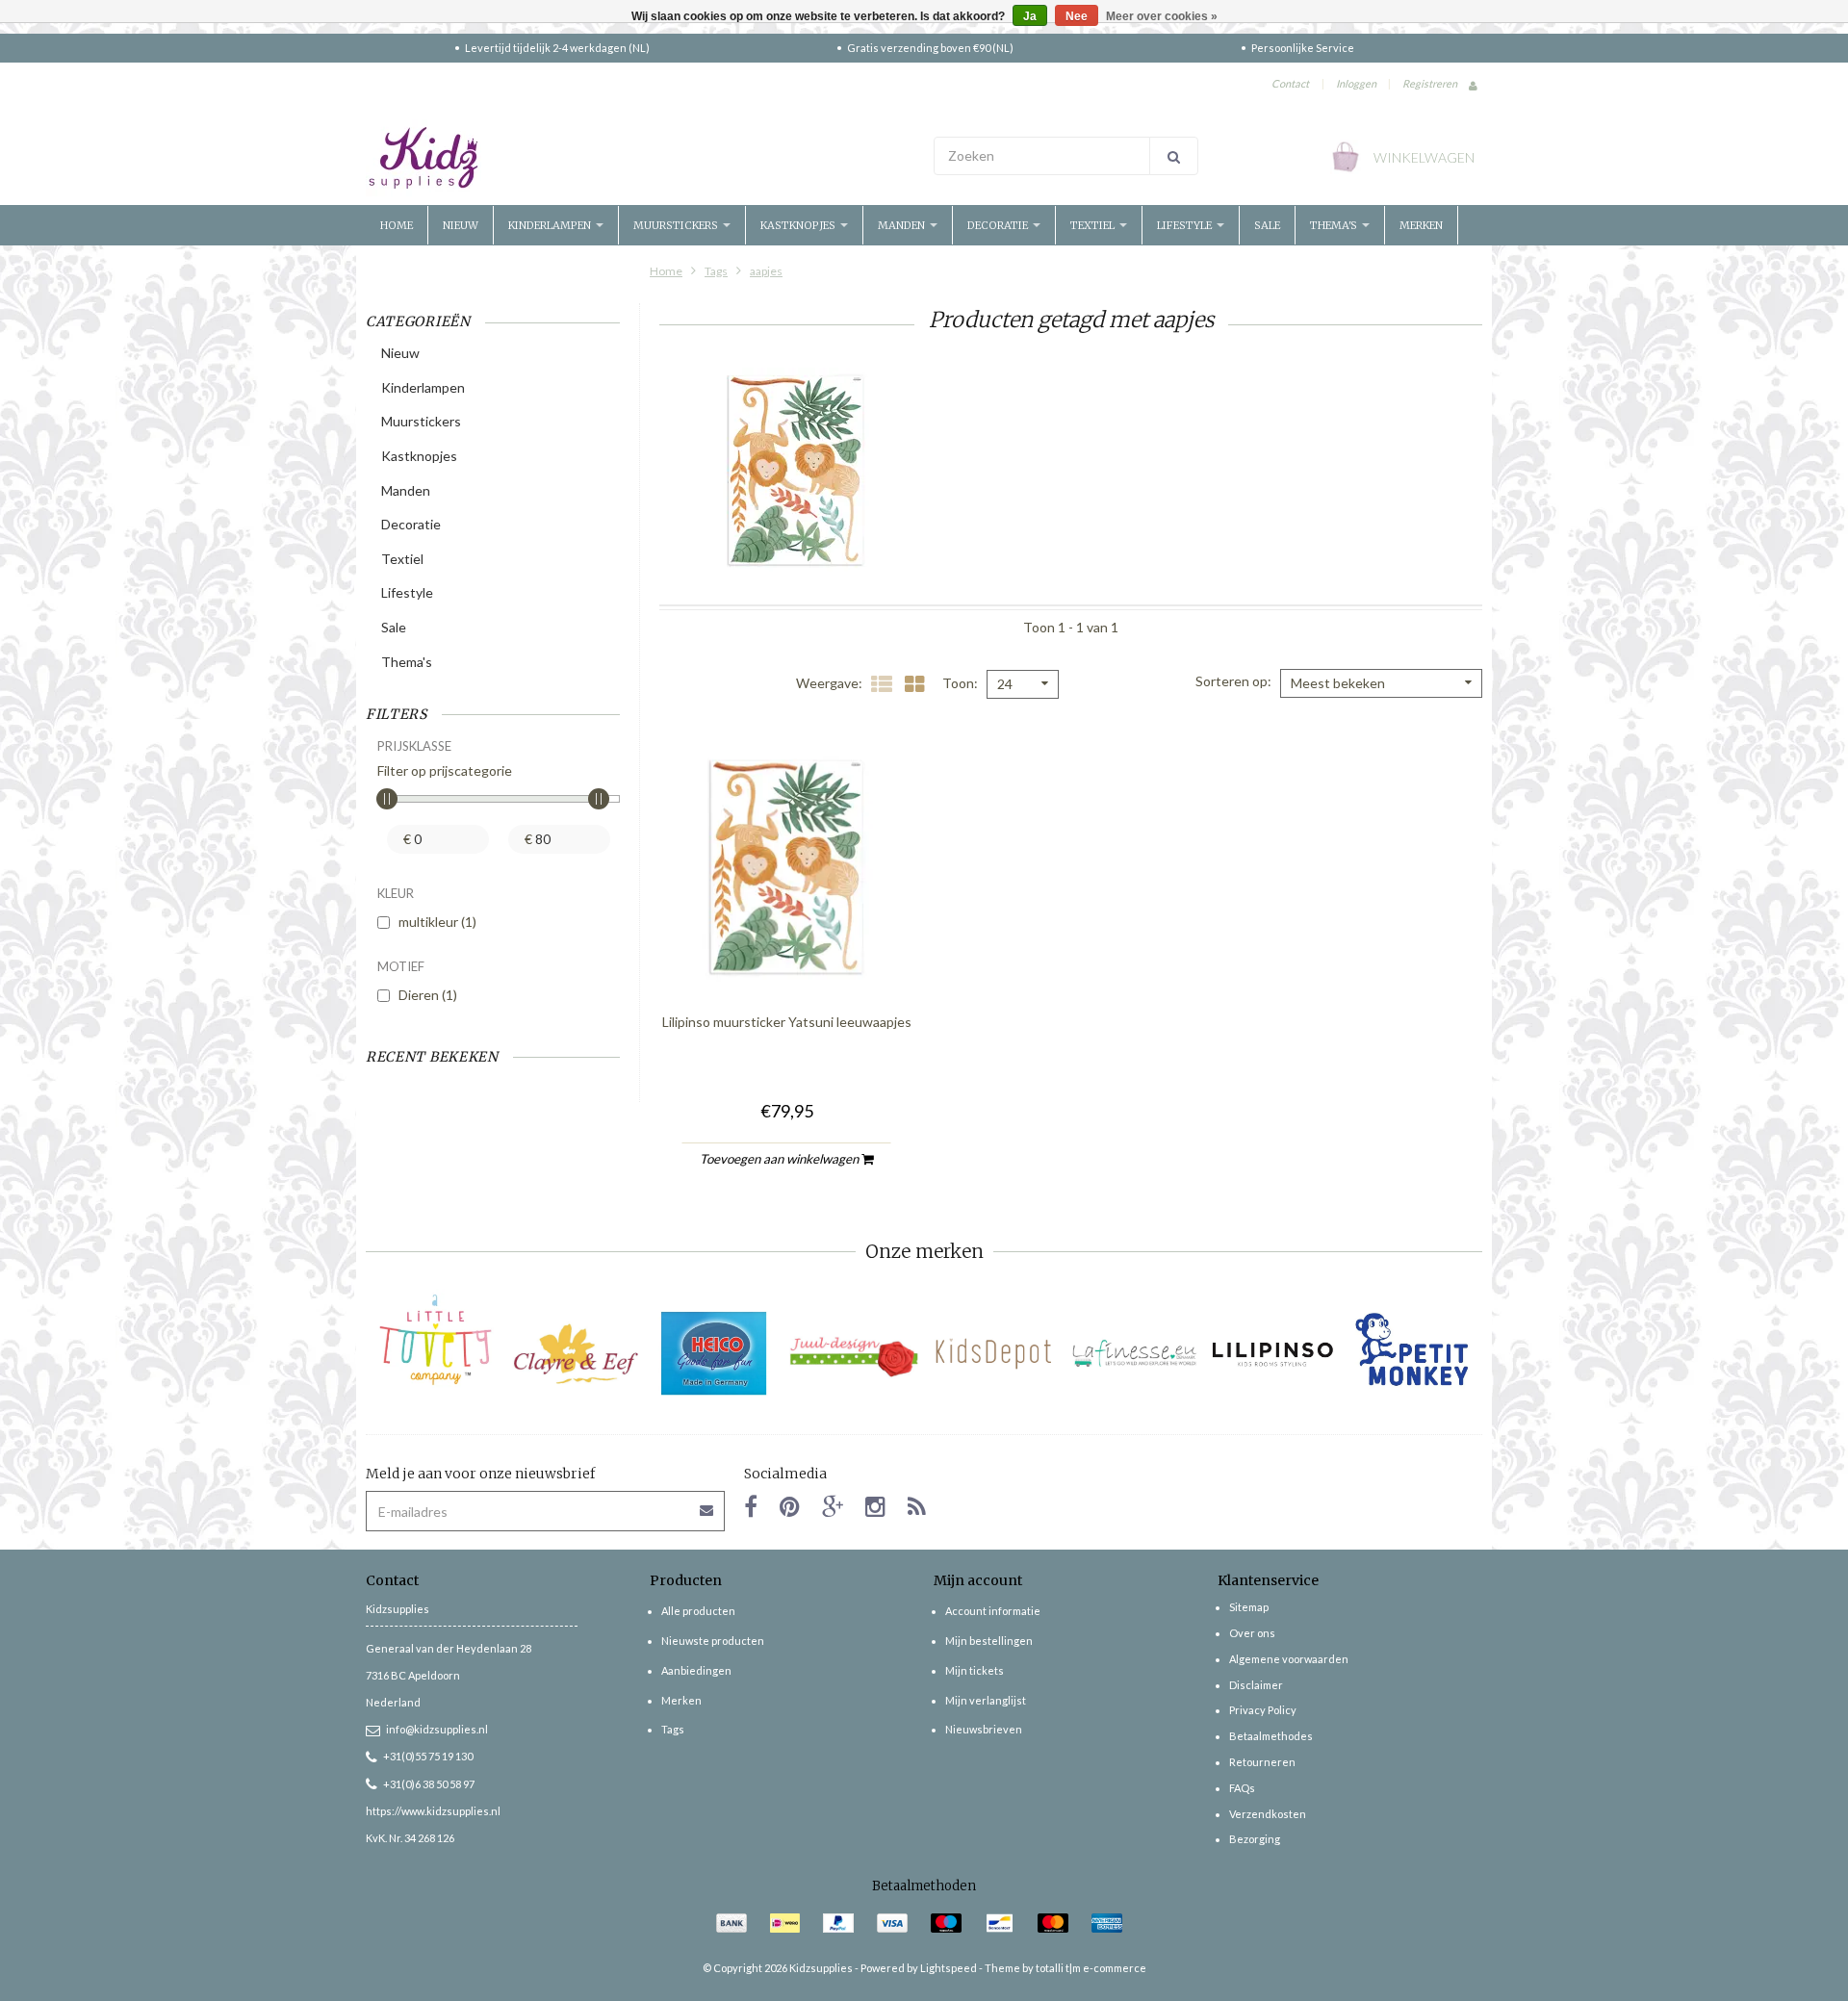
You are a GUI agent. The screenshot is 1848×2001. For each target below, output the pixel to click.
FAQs (1242, 1788)
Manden (903, 225)
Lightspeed (949, 1968)
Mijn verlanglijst (986, 1700)
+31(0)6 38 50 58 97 (429, 1784)
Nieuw (461, 225)
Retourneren (1262, 1762)
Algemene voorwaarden (1289, 1659)
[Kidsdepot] (994, 1354)
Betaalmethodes (1271, 1736)
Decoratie (999, 225)
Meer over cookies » (1162, 16)
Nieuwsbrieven (984, 1729)
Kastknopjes (799, 225)
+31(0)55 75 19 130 (428, 1756)
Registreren (1430, 83)
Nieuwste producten (713, 1641)
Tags (716, 271)
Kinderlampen (551, 225)
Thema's (1335, 225)
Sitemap (1249, 1607)
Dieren (428, 995)
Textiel (1094, 225)
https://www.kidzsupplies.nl (433, 1811)
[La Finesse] (1133, 1354)
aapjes (766, 271)
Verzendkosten (1268, 1814)
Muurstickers (677, 225)
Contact (1290, 83)
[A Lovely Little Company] (436, 1340)
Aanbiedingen (696, 1670)
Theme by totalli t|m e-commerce (1065, 1968)
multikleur (437, 922)
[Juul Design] (854, 1354)
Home (397, 225)
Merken (1421, 225)
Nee (1077, 16)
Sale (1267, 225)
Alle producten (698, 1611)
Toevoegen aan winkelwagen (781, 1159)
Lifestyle (1186, 225)
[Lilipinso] (1273, 1354)
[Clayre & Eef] (575, 1354)
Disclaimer (1256, 1685)
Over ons (1252, 1633)
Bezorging (1255, 1839)
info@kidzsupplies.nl (437, 1729)
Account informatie (993, 1611)
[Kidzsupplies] (640, 158)
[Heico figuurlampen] (715, 1354)
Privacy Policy (1263, 1710)
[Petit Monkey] (1412, 1354)
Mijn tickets (975, 1670)
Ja (1030, 16)
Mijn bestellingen (989, 1641)
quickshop (786, 957)
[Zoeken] (1174, 156)
